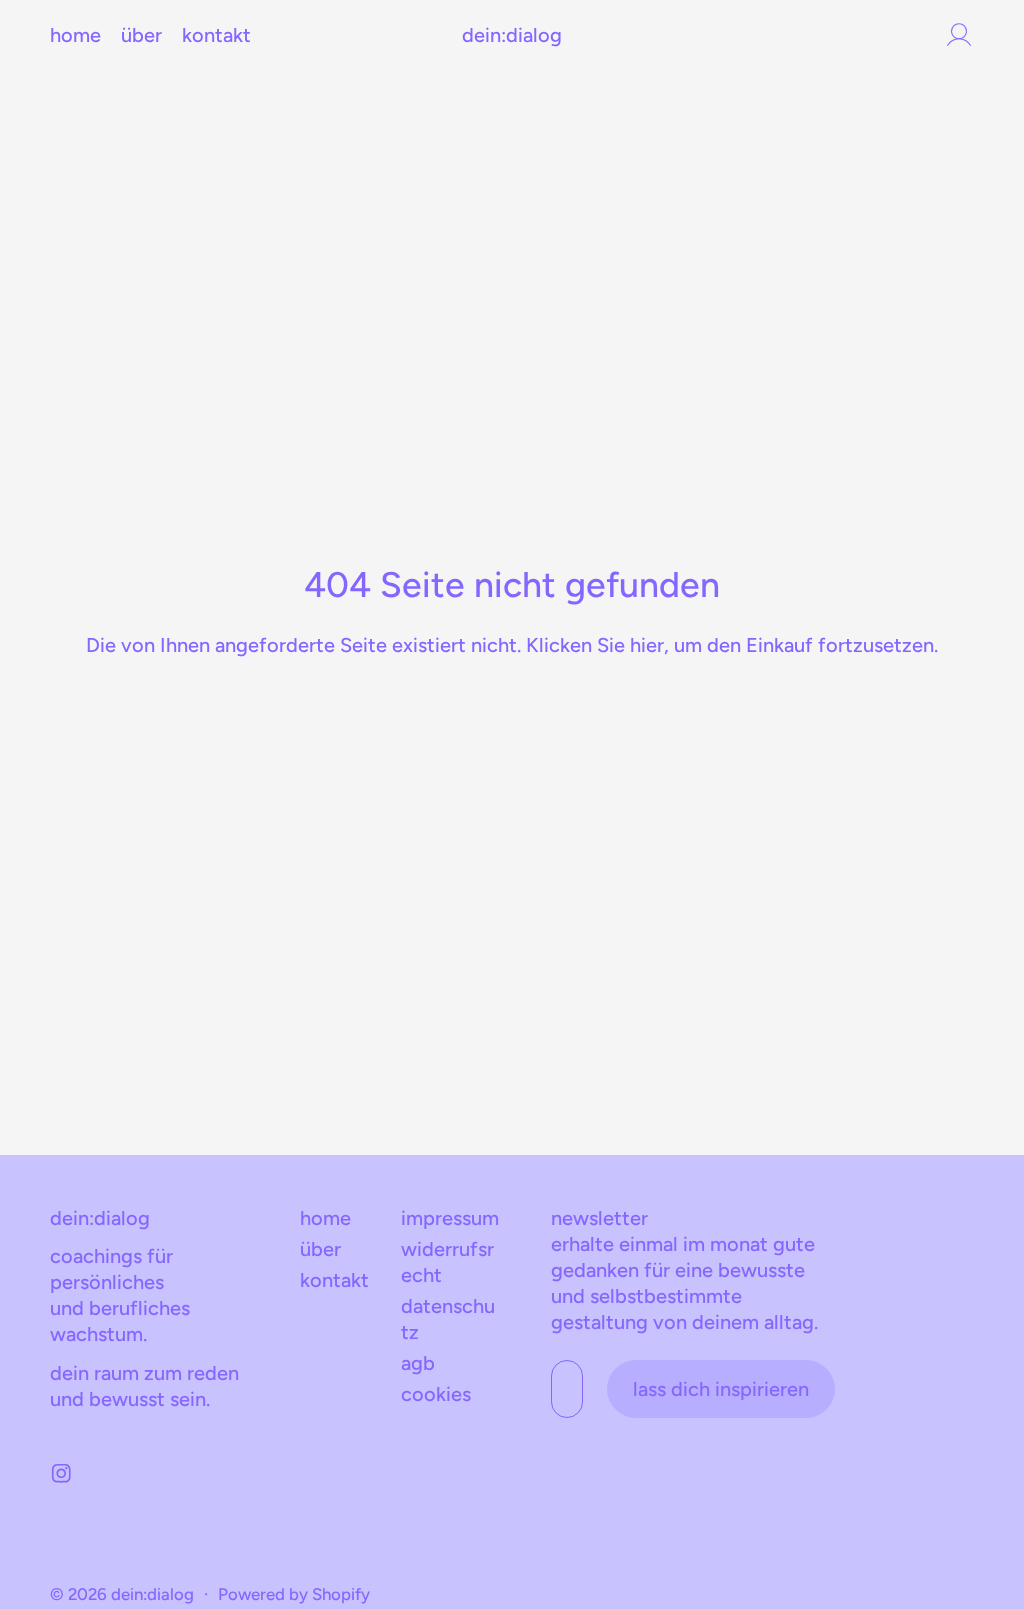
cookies (436, 1394)
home (75, 35)
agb (418, 1363)
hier (647, 645)
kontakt (216, 35)
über (141, 35)
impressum (450, 1218)
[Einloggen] (959, 35)
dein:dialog (152, 1594)
